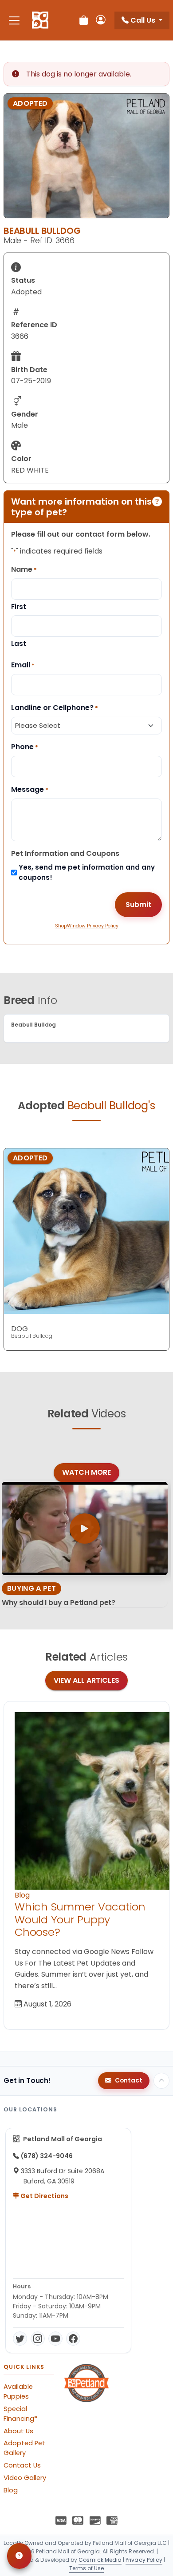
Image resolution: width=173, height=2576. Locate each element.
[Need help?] (19, 2556)
